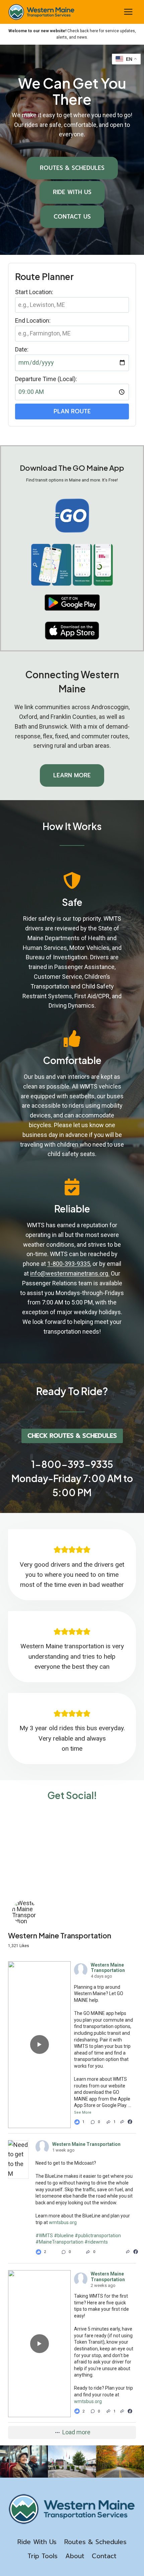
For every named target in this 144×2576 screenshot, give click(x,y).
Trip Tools (43, 2556)
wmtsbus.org (63, 2222)
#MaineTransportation (59, 2242)
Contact (104, 2556)
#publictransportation (98, 2236)
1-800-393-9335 (69, 1264)
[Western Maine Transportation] (25, 1912)
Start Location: (34, 292)
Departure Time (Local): (46, 379)
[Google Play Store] (72, 603)
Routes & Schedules (95, 2542)
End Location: (33, 320)
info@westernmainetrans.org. (70, 1273)
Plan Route (72, 411)
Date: (22, 349)
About (75, 2556)
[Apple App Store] (72, 631)
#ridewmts (96, 2242)
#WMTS (44, 2236)
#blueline (64, 2236)
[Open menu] (128, 12)
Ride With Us (37, 2542)
